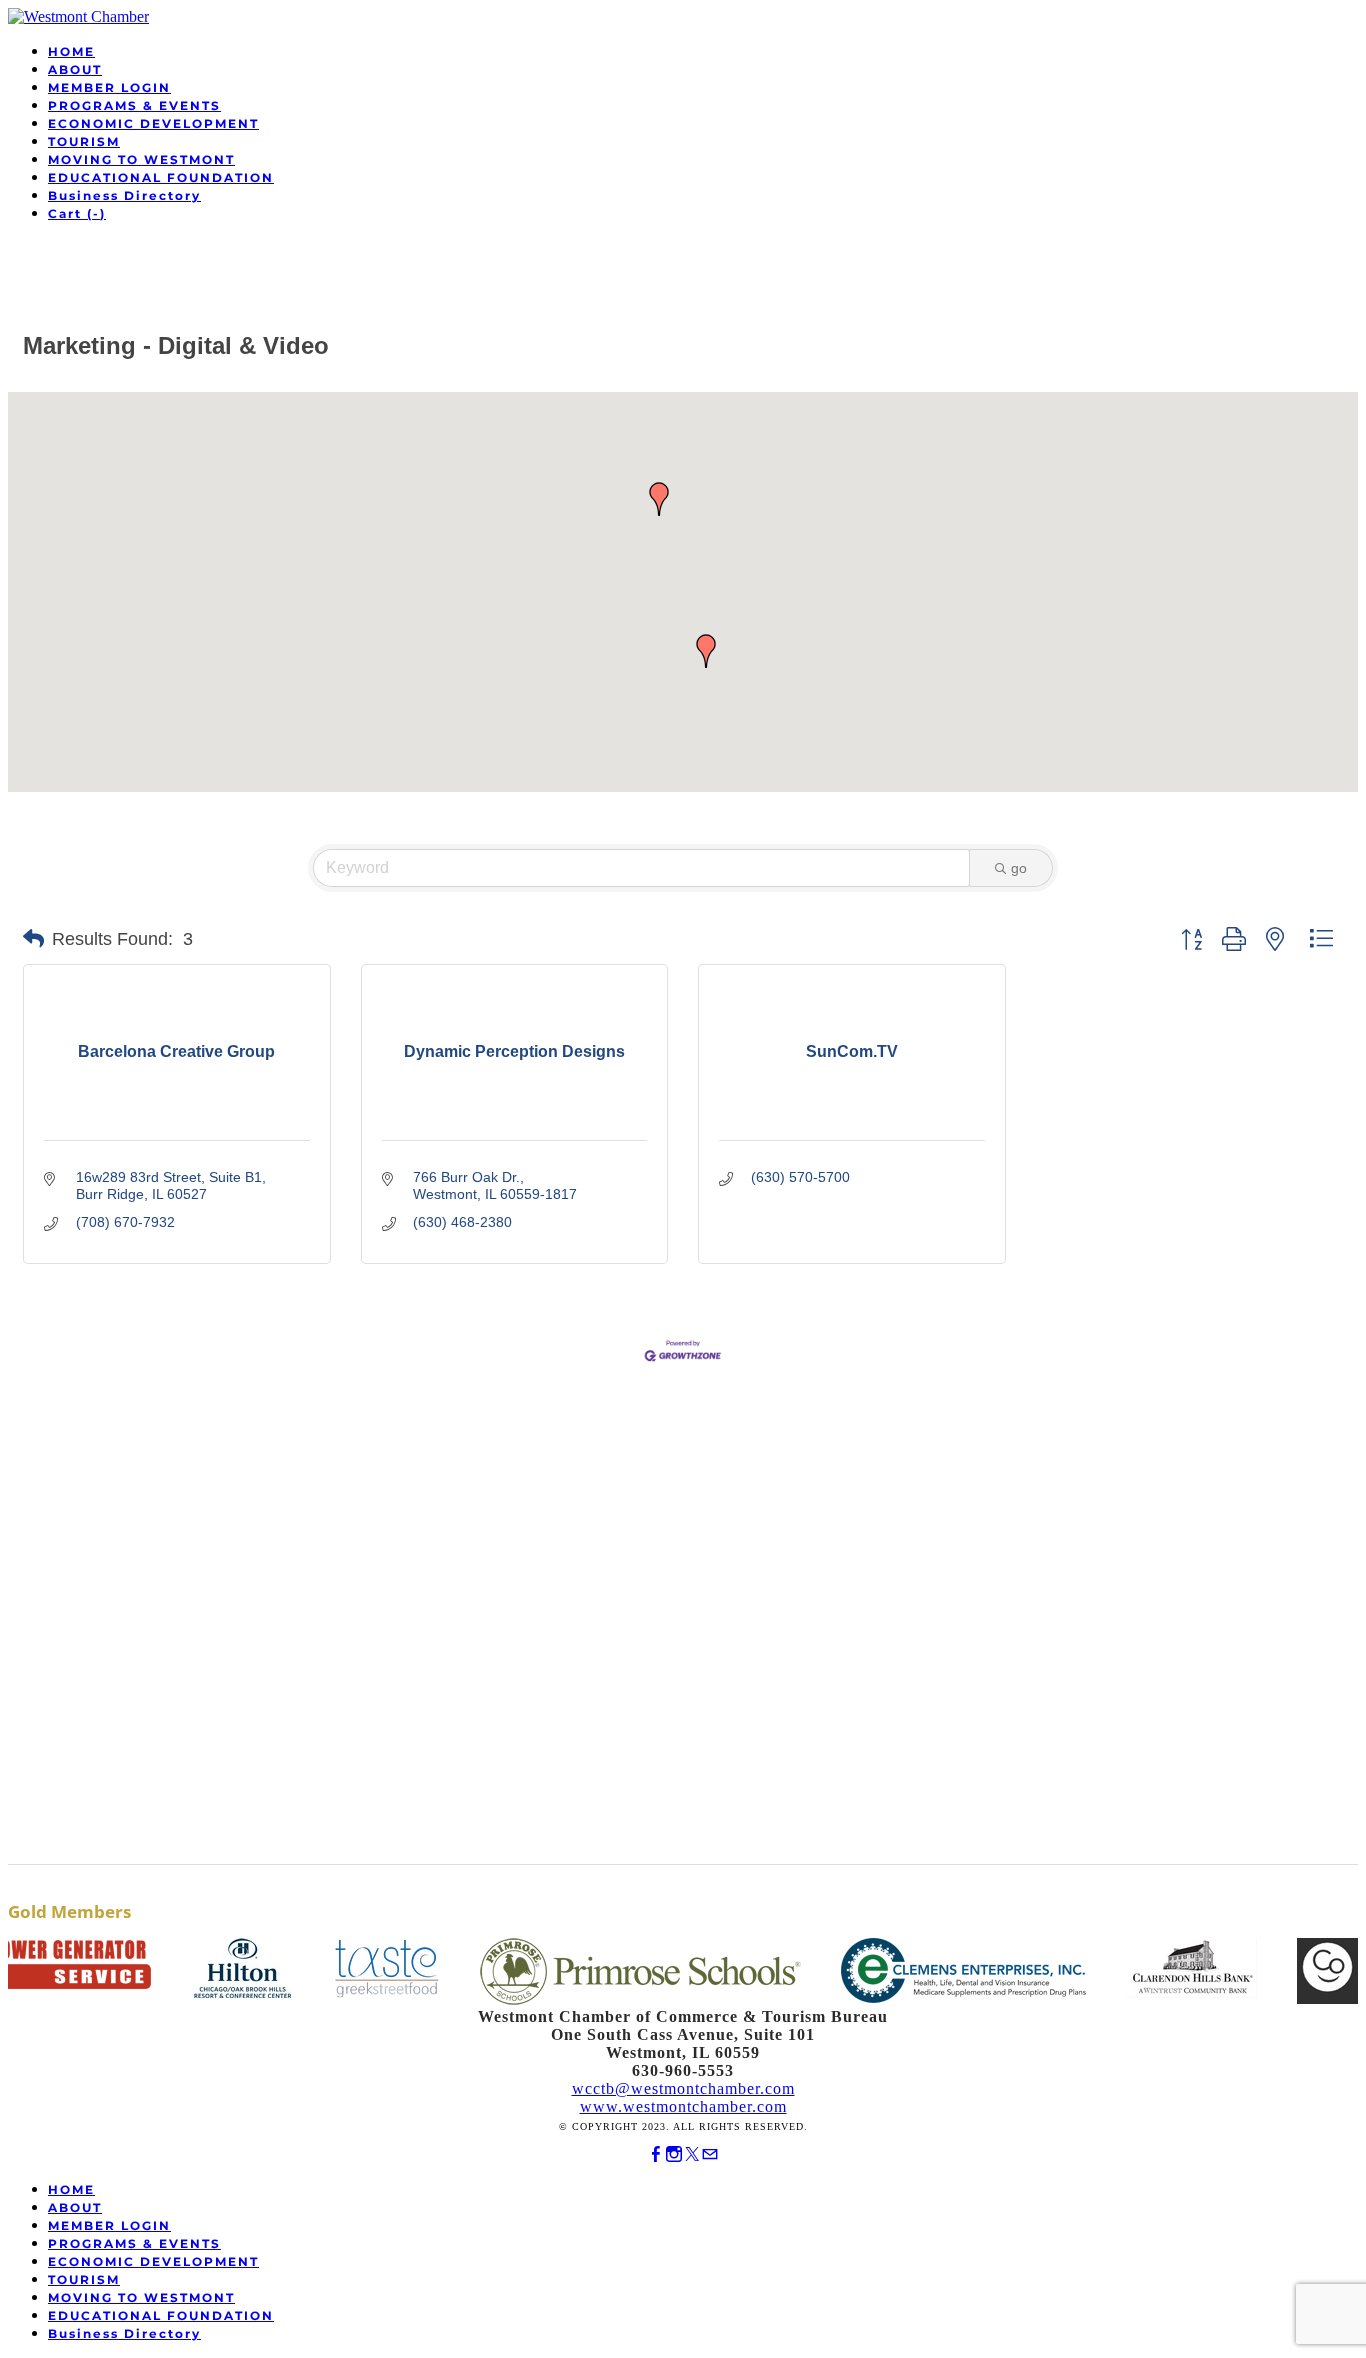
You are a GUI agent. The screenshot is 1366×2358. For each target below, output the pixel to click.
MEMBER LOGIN (109, 87)
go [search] (1019, 868)
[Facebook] (656, 2154)
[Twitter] (692, 2154)
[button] (659, 499)
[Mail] (710, 2154)
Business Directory (124, 195)
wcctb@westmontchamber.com (683, 2088)
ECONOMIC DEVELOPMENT (153, 123)
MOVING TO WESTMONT (141, 159)
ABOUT (75, 69)
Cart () (77, 213)
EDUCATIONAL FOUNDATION (161, 177)
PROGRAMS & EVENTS (134, 105)
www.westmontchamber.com (683, 2106)
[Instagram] (674, 2154)
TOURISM (84, 141)
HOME (71, 51)
